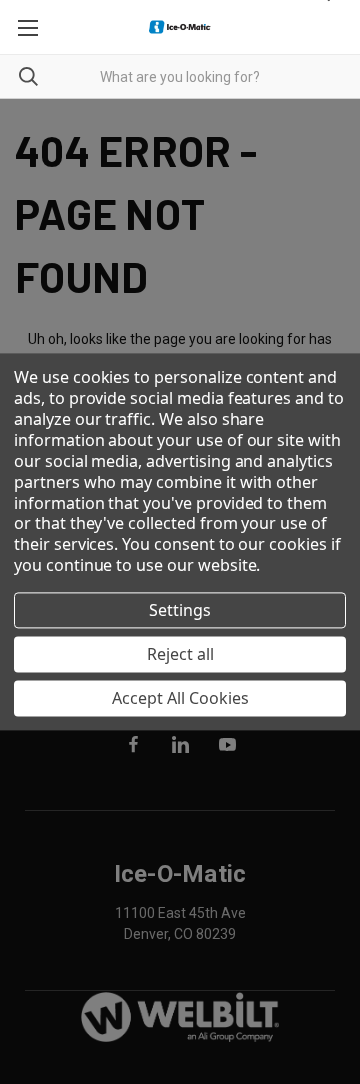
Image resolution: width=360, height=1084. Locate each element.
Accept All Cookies (180, 698)
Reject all (180, 654)
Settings (180, 610)
